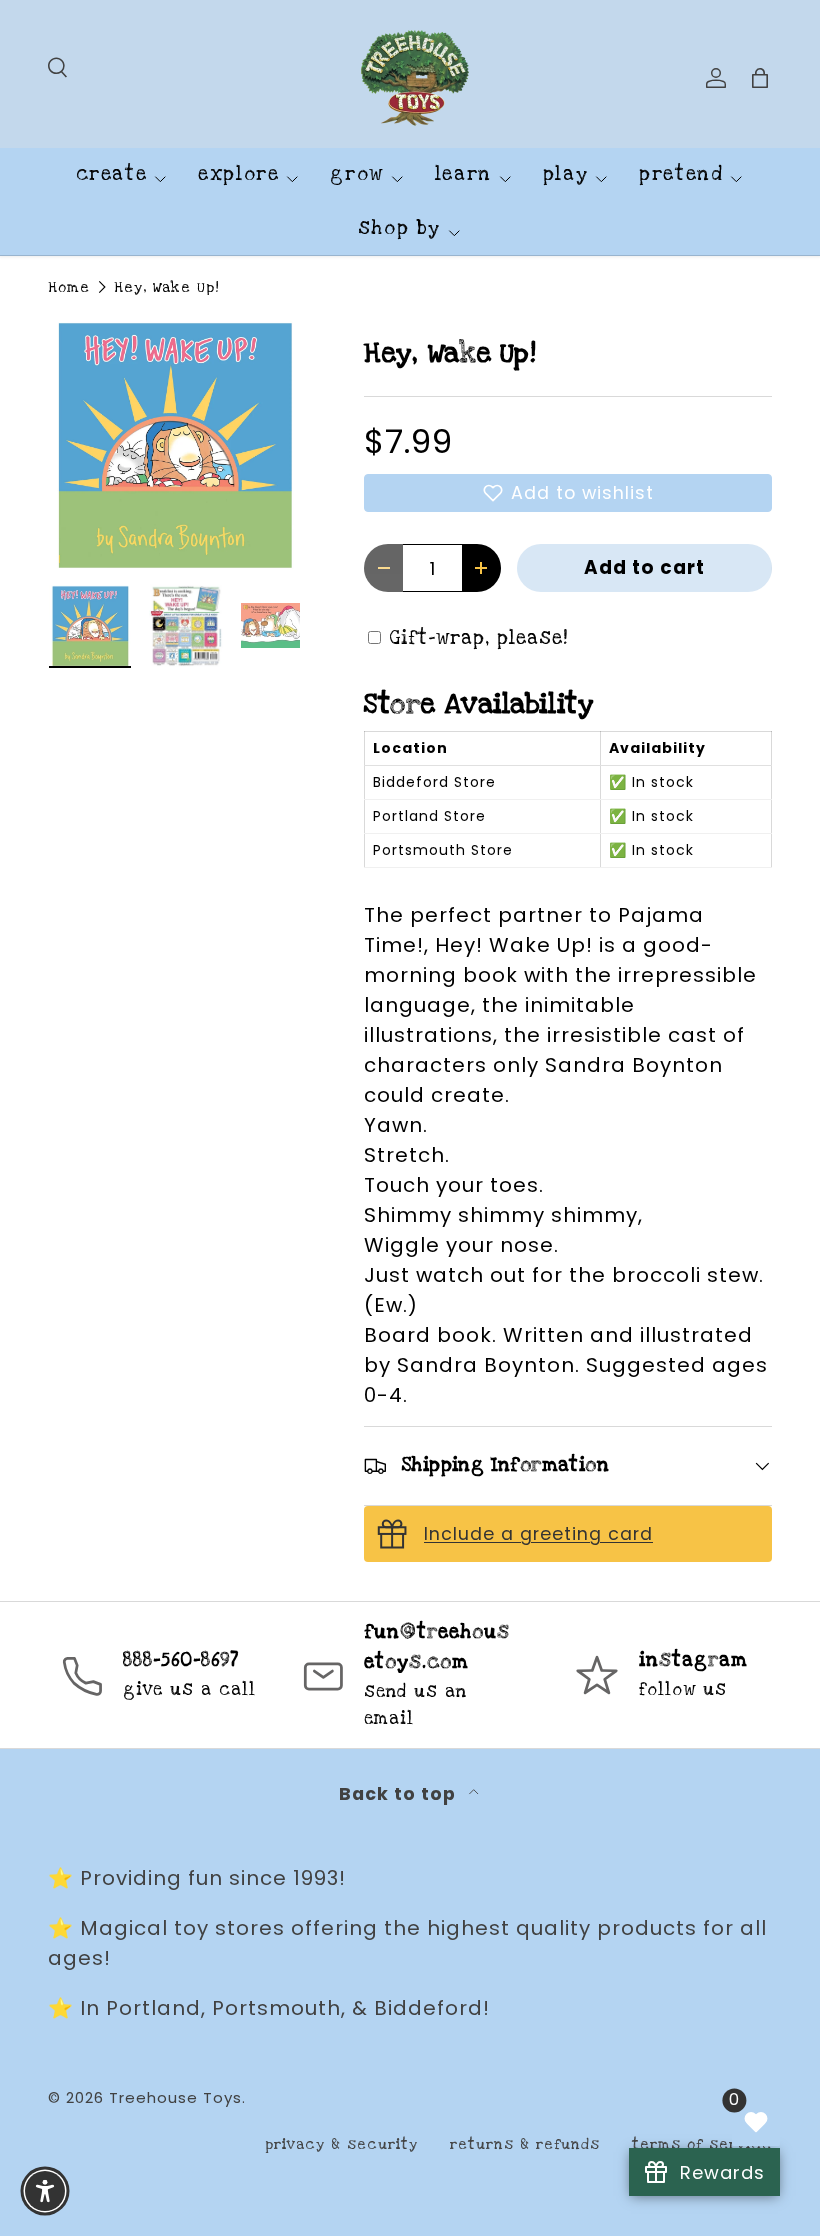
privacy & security (341, 2144)
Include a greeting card (538, 1534)
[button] (568, 493)
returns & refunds (525, 2144)
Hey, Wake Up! (167, 287)
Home (69, 287)
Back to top (400, 1794)
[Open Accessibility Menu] (45, 2191)
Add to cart (644, 567)
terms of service (702, 2144)
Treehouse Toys (175, 2097)
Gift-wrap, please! (479, 638)
